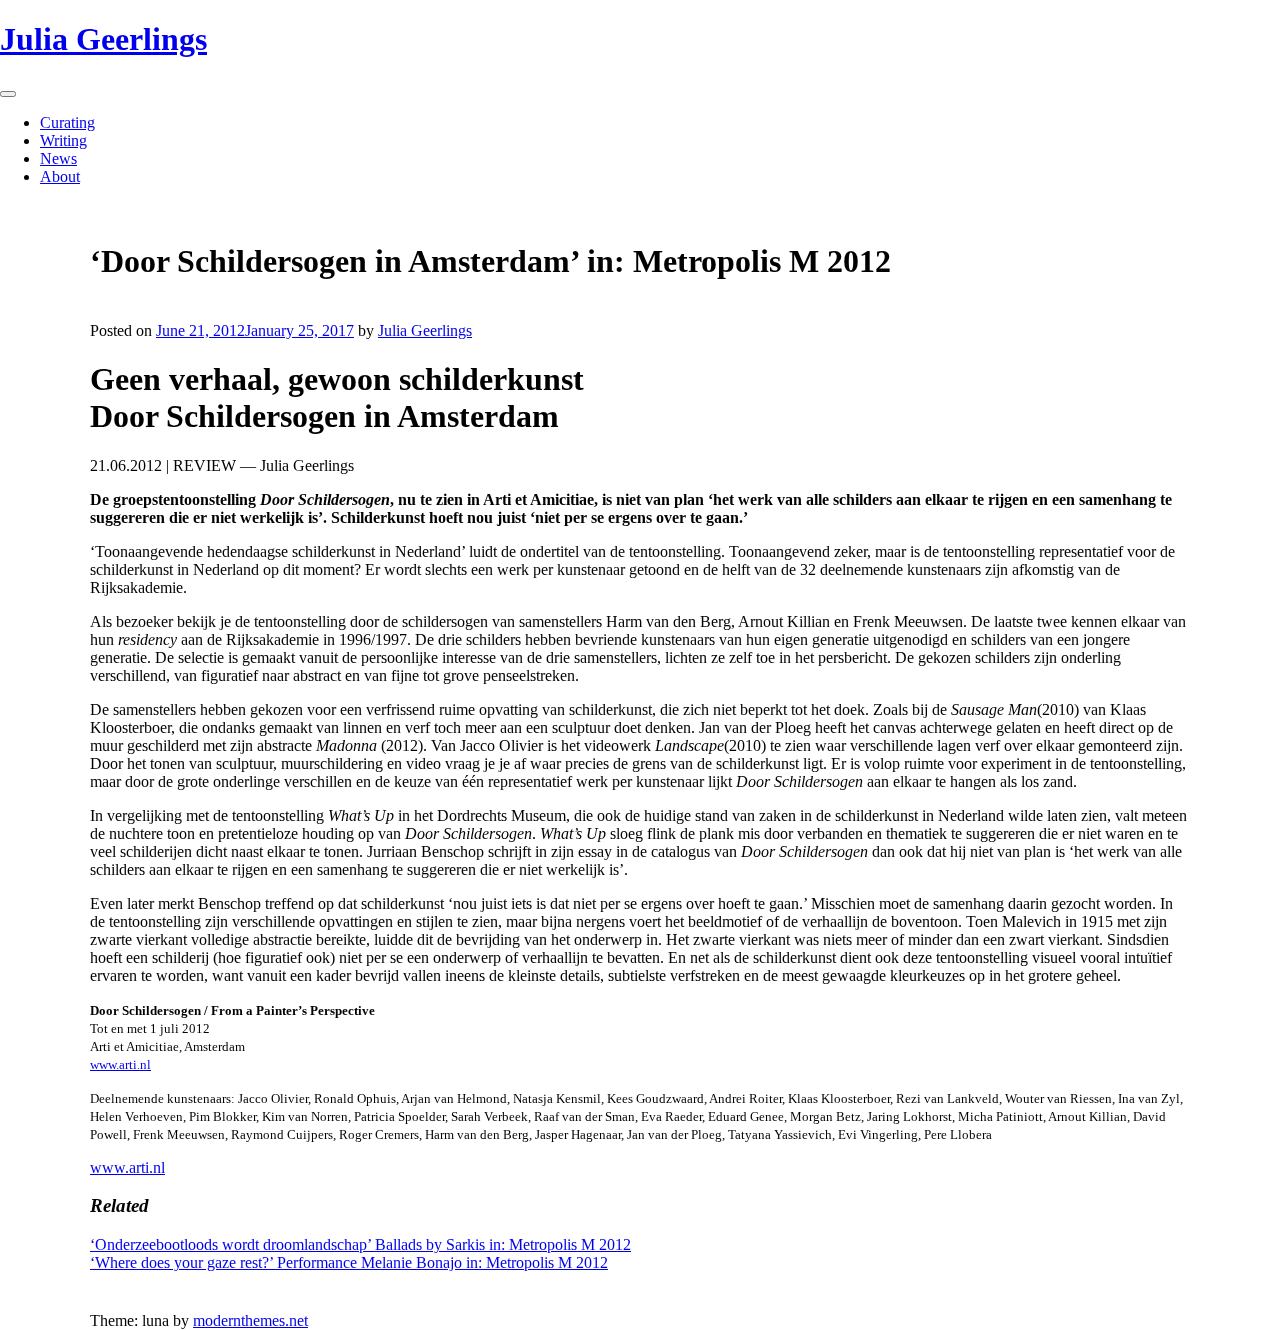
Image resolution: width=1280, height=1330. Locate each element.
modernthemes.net (250, 1320)
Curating (67, 122)
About (60, 176)
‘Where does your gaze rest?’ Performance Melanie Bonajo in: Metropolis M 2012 (349, 1262)
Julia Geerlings (103, 39)
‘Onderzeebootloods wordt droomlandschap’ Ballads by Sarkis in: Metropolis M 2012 (360, 1244)
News (58, 158)
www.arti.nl (120, 1064)
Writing (63, 140)
